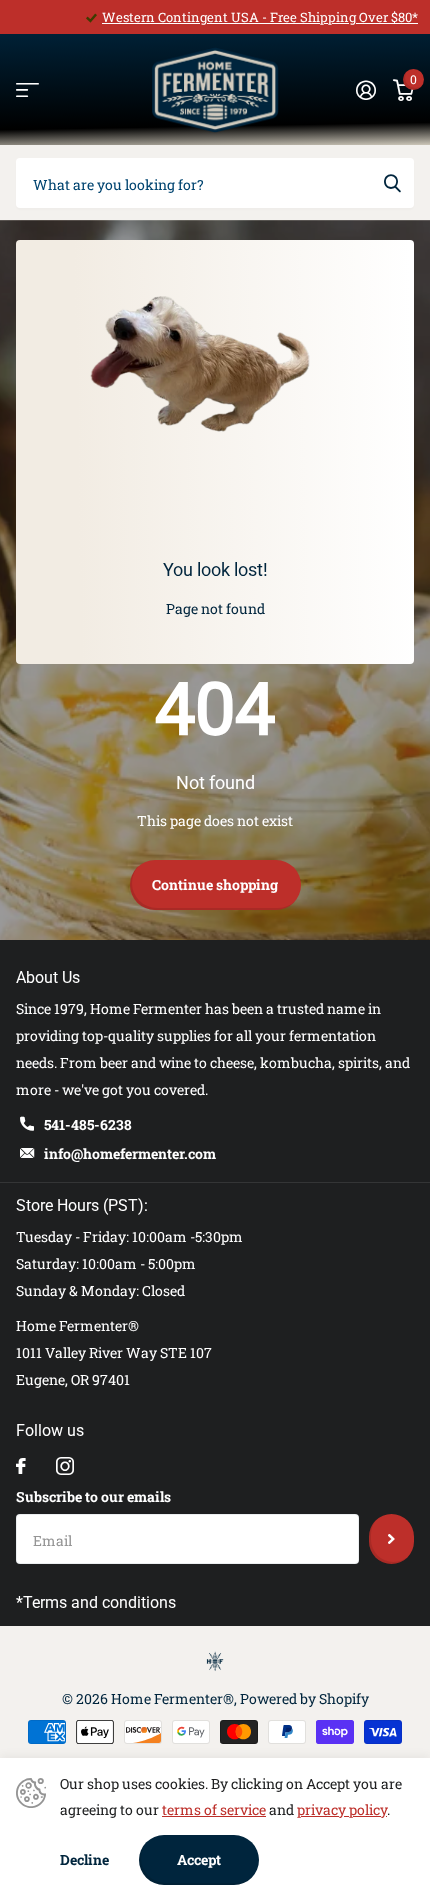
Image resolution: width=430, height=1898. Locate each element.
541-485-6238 (88, 1124)
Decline (84, 1859)
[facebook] (21, 1466)
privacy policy (342, 1809)
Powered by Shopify (304, 1698)
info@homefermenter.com (130, 1153)
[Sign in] (365, 90)
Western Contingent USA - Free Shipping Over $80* (260, 17)
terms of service (214, 1809)
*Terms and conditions (96, 1602)
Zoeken (392, 183)
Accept (199, 1859)
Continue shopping (215, 884)
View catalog (27, 90)
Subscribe (391, 1539)
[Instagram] (65, 1466)
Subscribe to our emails (93, 1496)
